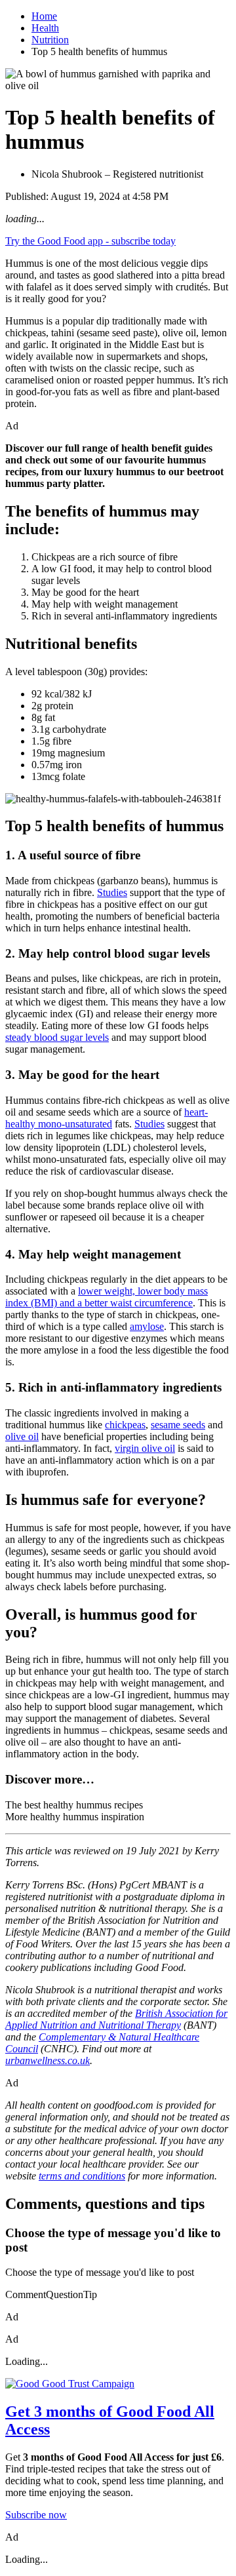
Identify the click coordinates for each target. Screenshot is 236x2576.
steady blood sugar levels (57, 1037)
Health (45, 28)
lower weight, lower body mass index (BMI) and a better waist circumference (107, 1297)
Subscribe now (36, 2515)
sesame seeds (178, 1425)
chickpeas (125, 1425)
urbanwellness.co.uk (48, 2060)
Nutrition (50, 40)
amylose (147, 1326)
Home (44, 16)
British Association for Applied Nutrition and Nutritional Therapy (116, 2019)
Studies (112, 892)
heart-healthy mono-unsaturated (107, 1118)
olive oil (22, 1436)
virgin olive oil (145, 1448)
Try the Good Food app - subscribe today (90, 241)
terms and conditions (82, 2176)
